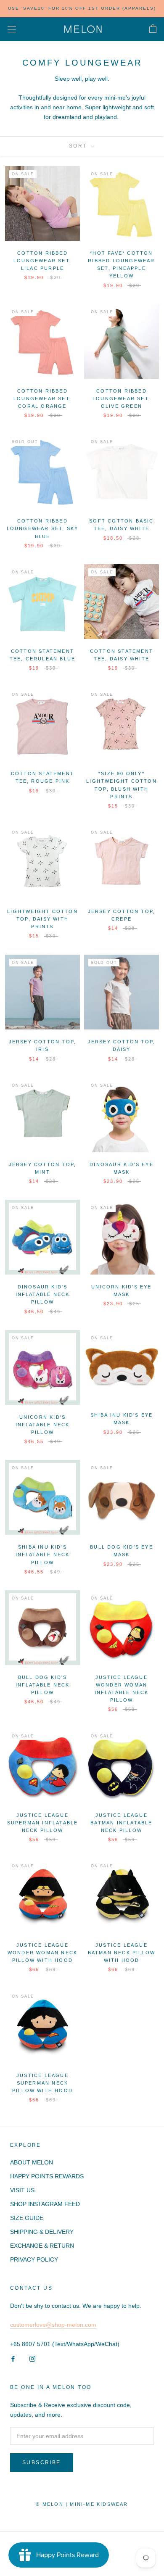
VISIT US (22, 2190)
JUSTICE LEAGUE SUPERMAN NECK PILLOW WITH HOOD (42, 2083)
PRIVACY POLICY (34, 2259)
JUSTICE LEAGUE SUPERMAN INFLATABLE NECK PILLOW (43, 1823)
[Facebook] (13, 2358)
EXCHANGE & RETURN (42, 2246)
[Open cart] (153, 29)
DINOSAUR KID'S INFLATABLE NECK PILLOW (43, 1294)
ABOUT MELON (32, 2162)
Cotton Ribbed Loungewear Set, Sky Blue (43, 528)
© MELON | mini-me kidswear (82, 2504)
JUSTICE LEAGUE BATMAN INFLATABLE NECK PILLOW (121, 1823)
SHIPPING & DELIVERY (42, 2232)
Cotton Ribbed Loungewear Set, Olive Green (122, 399)
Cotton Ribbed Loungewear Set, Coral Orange (42, 399)
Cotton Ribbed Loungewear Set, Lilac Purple (42, 261)
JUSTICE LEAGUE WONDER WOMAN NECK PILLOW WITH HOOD (42, 1953)
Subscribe (42, 2463)
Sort (79, 146)
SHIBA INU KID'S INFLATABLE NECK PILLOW (43, 1555)
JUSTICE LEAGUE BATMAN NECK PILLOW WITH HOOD (122, 1953)
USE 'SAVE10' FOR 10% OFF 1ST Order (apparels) (82, 8)
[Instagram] (32, 2358)
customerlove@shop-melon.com (53, 2325)
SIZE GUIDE (27, 2218)
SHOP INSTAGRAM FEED (45, 2204)
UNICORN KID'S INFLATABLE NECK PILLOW (43, 1425)
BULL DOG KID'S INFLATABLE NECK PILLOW (43, 1685)
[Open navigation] (12, 29)
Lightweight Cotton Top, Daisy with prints (42, 919)
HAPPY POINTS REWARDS (47, 2176)
